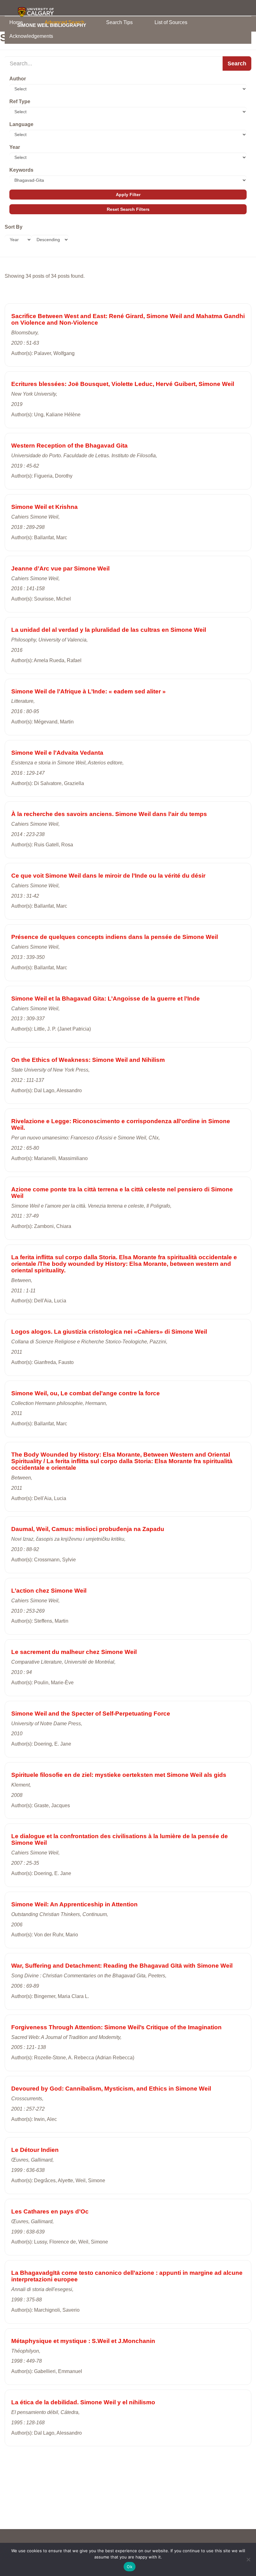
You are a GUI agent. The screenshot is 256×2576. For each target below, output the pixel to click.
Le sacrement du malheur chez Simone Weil (74, 1652)
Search (237, 63)
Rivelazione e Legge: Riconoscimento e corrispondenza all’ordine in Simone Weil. (121, 1124)
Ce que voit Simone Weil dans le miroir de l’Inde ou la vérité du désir (108, 876)
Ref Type (20, 101)
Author (18, 79)
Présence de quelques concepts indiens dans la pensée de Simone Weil (115, 937)
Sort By (14, 227)
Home (16, 22)
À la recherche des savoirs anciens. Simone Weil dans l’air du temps (109, 814)
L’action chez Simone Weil (49, 1591)
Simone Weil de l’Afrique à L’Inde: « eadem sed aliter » (89, 691)
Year (15, 147)
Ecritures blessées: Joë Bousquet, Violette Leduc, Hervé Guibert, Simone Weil (123, 384)
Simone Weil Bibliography (52, 25)
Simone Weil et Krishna (44, 507)
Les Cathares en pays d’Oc (50, 2211)
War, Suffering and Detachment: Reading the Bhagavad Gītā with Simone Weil (122, 1966)
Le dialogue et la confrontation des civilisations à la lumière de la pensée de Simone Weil (120, 1839)
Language (21, 124)
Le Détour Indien (35, 2150)
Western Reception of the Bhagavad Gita (69, 446)
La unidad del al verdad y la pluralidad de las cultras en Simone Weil (109, 630)
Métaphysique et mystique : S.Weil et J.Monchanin (83, 2341)
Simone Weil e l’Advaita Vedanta (57, 753)
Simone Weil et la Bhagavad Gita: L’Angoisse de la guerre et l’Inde (106, 999)
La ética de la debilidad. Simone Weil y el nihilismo (83, 2402)
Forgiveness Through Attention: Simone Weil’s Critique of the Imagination (116, 2027)
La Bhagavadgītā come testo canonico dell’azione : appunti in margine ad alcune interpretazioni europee (127, 2276)
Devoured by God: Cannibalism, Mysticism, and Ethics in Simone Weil (111, 2089)
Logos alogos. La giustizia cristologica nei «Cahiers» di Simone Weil (109, 1332)
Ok (130, 2567)
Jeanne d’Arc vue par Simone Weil (60, 568)
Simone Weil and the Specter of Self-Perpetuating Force (91, 1714)
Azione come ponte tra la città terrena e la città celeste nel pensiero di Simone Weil (122, 1193)
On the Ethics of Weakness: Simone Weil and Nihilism (88, 1060)
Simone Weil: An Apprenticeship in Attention (74, 1904)
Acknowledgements (31, 36)
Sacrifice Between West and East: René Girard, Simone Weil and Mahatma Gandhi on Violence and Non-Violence (128, 319)
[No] (248, 2559)
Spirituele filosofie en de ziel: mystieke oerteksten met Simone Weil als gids (119, 1775)
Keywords (21, 170)
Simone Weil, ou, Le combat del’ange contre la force (86, 1393)
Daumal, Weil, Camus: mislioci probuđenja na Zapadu (88, 1529)
